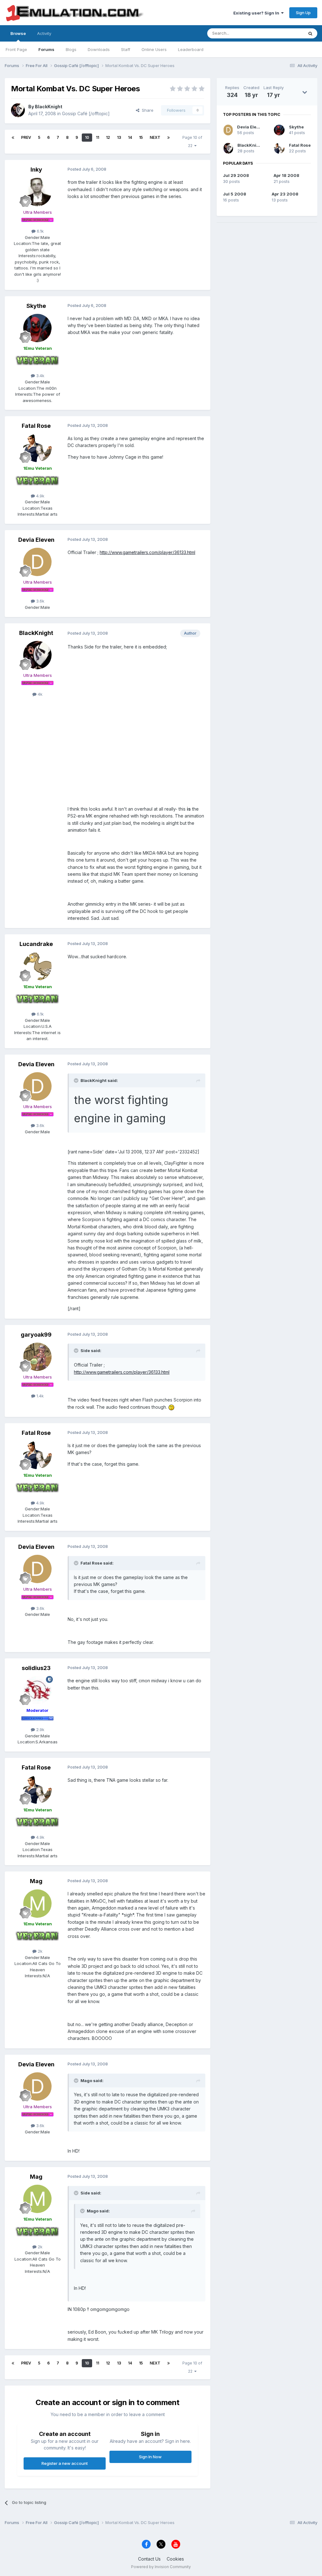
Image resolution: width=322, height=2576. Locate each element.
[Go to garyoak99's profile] (37, 1357)
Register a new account (65, 2463)
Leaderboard (191, 49)
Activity (44, 33)
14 (130, 137)
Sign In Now (150, 2457)
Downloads (99, 49)
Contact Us (149, 2559)
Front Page (16, 49)
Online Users (154, 49)
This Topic (285, 33)
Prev (26, 137)
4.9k (40, 496)
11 (97, 137)
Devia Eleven (36, 540)
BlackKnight (49, 107)
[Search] (310, 33)
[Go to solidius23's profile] (37, 1690)
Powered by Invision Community (161, 2567)
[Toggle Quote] (77, 1080)
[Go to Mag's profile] (37, 1904)
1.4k (39, 1396)
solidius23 (36, 1668)
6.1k (40, 231)
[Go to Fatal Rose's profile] (37, 448)
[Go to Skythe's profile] (37, 328)
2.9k (40, 1730)
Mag (36, 1881)
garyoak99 (36, 1335)
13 (119, 137)
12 (108, 137)
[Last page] (169, 138)
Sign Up (303, 13)
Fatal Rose (36, 426)
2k (39, 1951)
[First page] (13, 138)
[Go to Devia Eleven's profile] (37, 562)
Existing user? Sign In (257, 13)
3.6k (40, 601)
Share (146, 110)
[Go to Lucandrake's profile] (37, 966)
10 (87, 137)
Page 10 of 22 (192, 142)
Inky (36, 170)
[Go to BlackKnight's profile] (18, 110)
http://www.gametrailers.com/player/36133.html (147, 552)
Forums (46, 49)
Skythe (36, 306)
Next (155, 137)
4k (39, 694)
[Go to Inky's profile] (37, 192)
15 (141, 137)
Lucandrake (36, 944)
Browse (18, 33)
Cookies (175, 2559)
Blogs (71, 49)
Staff (126, 49)
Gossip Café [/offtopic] (86, 113)
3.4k (40, 376)
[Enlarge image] (171, 1407)
